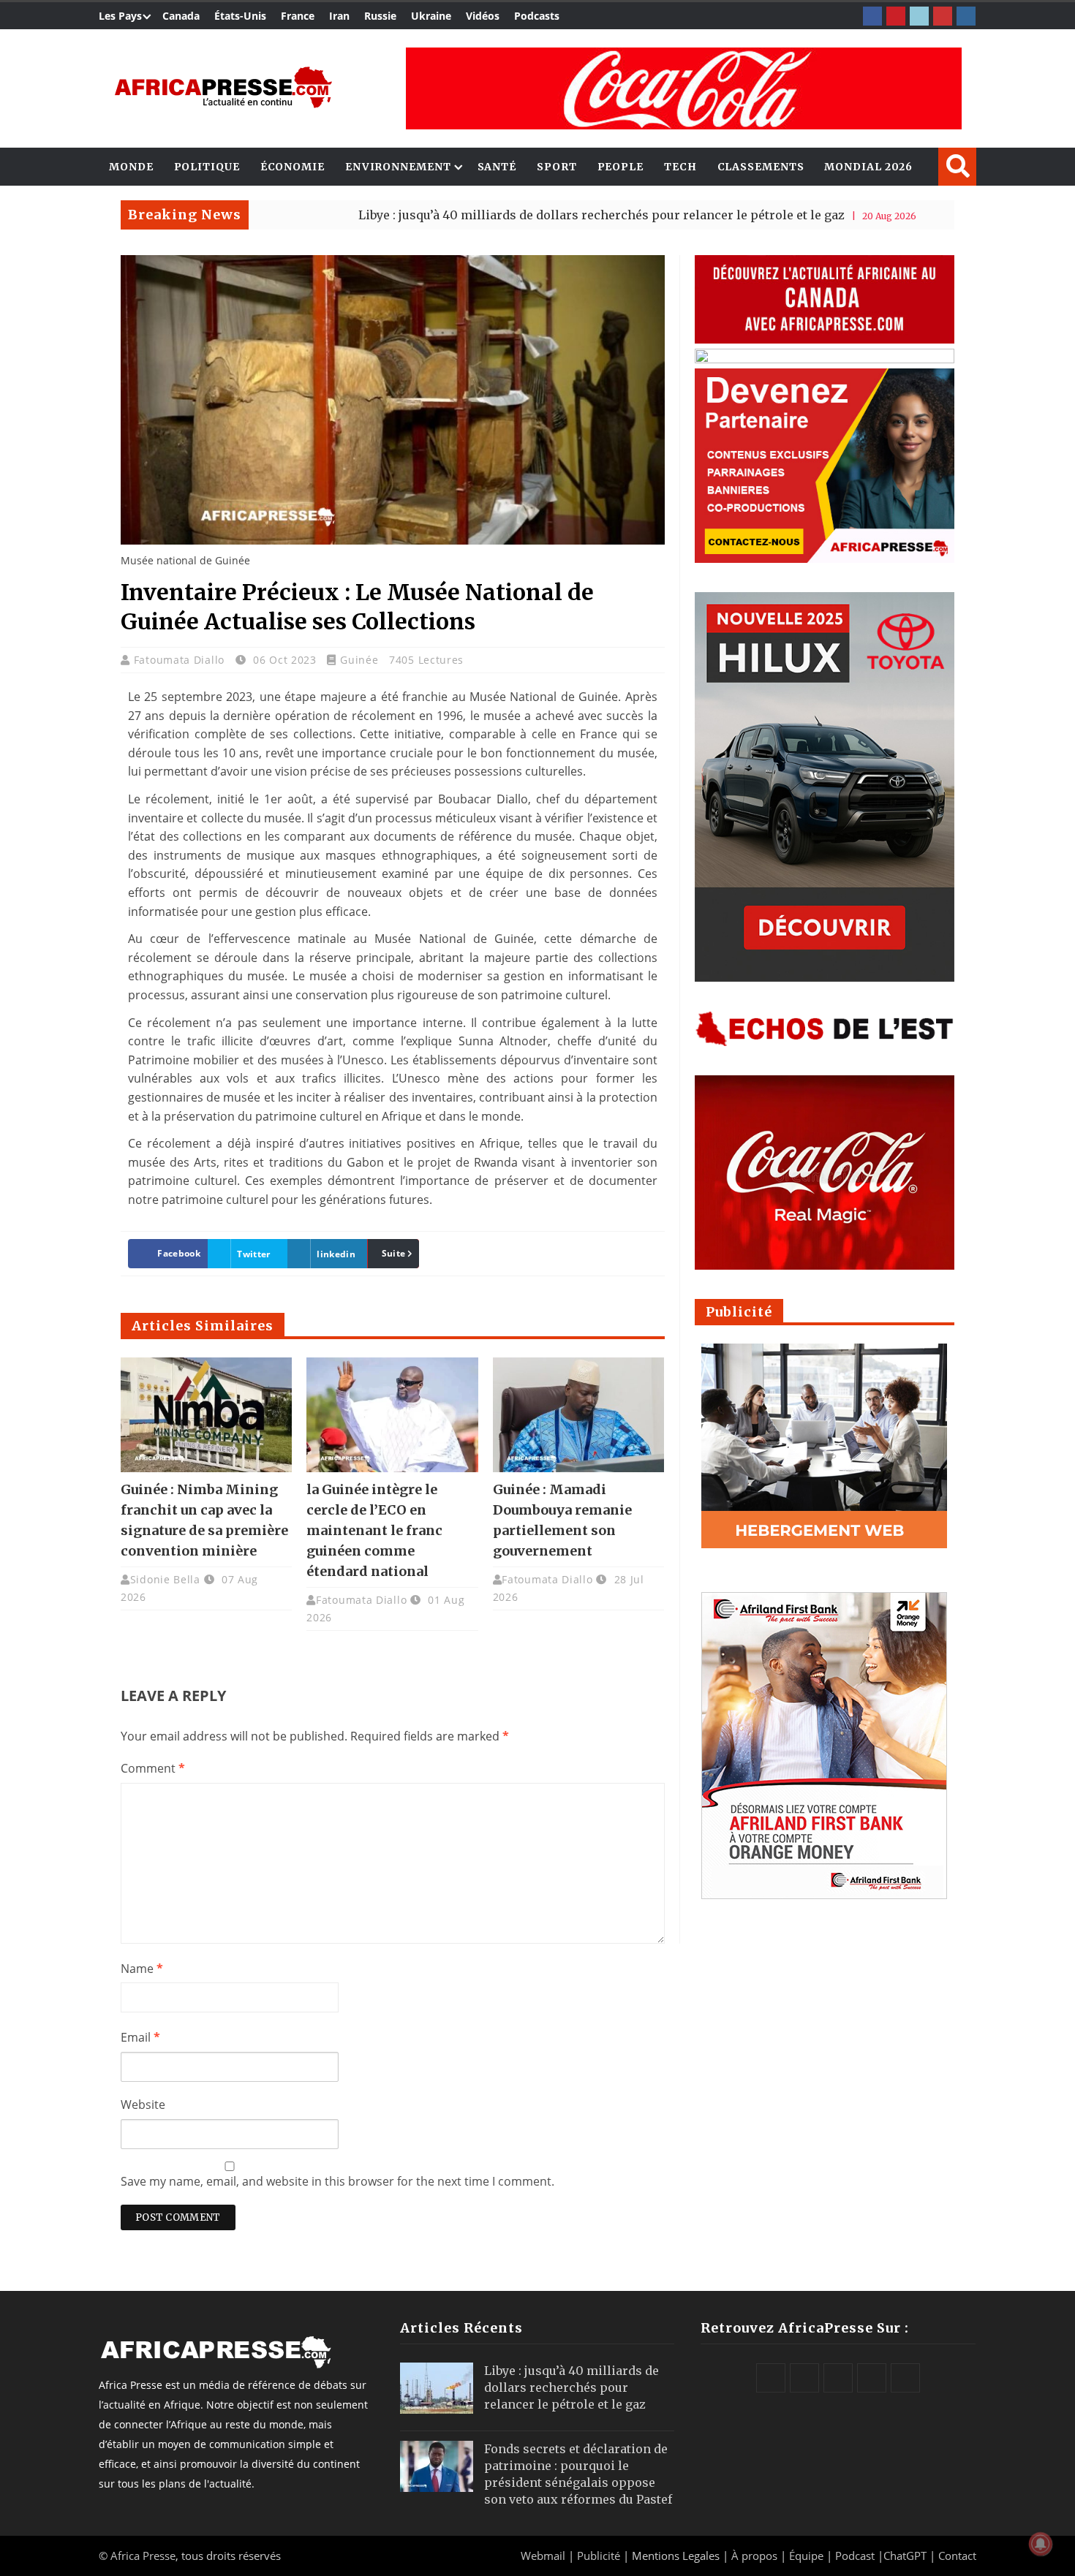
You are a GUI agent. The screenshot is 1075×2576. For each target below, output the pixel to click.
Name (142, 1969)
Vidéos (483, 16)
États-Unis (240, 16)
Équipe (808, 2556)
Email (140, 2037)
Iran (339, 16)
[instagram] (966, 16)
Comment (153, 1768)
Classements (761, 167)
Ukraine (431, 16)
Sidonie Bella (165, 1579)
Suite (394, 1253)
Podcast (855, 2556)
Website (143, 2105)
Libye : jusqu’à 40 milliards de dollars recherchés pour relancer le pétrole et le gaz (512, 215)
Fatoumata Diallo (181, 660)
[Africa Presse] (223, 87)
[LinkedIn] (919, 16)
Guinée (359, 660)
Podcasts (537, 16)
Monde (131, 167)
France (298, 16)
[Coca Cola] (684, 88)
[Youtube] (943, 16)
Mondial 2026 (868, 167)
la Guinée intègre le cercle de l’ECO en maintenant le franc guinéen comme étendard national (374, 1530)
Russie (380, 16)
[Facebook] (872, 16)
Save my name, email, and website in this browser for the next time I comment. (337, 2181)
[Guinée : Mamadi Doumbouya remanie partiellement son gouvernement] (578, 1414)
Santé (497, 167)
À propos (754, 2556)
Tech (680, 167)
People (621, 167)
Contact (957, 2556)
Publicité (600, 2556)
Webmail (543, 2556)
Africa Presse (143, 2556)
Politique (207, 167)
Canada (181, 16)
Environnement (398, 167)
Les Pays (120, 16)
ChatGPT (905, 2556)
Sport (557, 167)
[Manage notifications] (1041, 2544)
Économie (293, 167)
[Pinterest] (896, 16)
